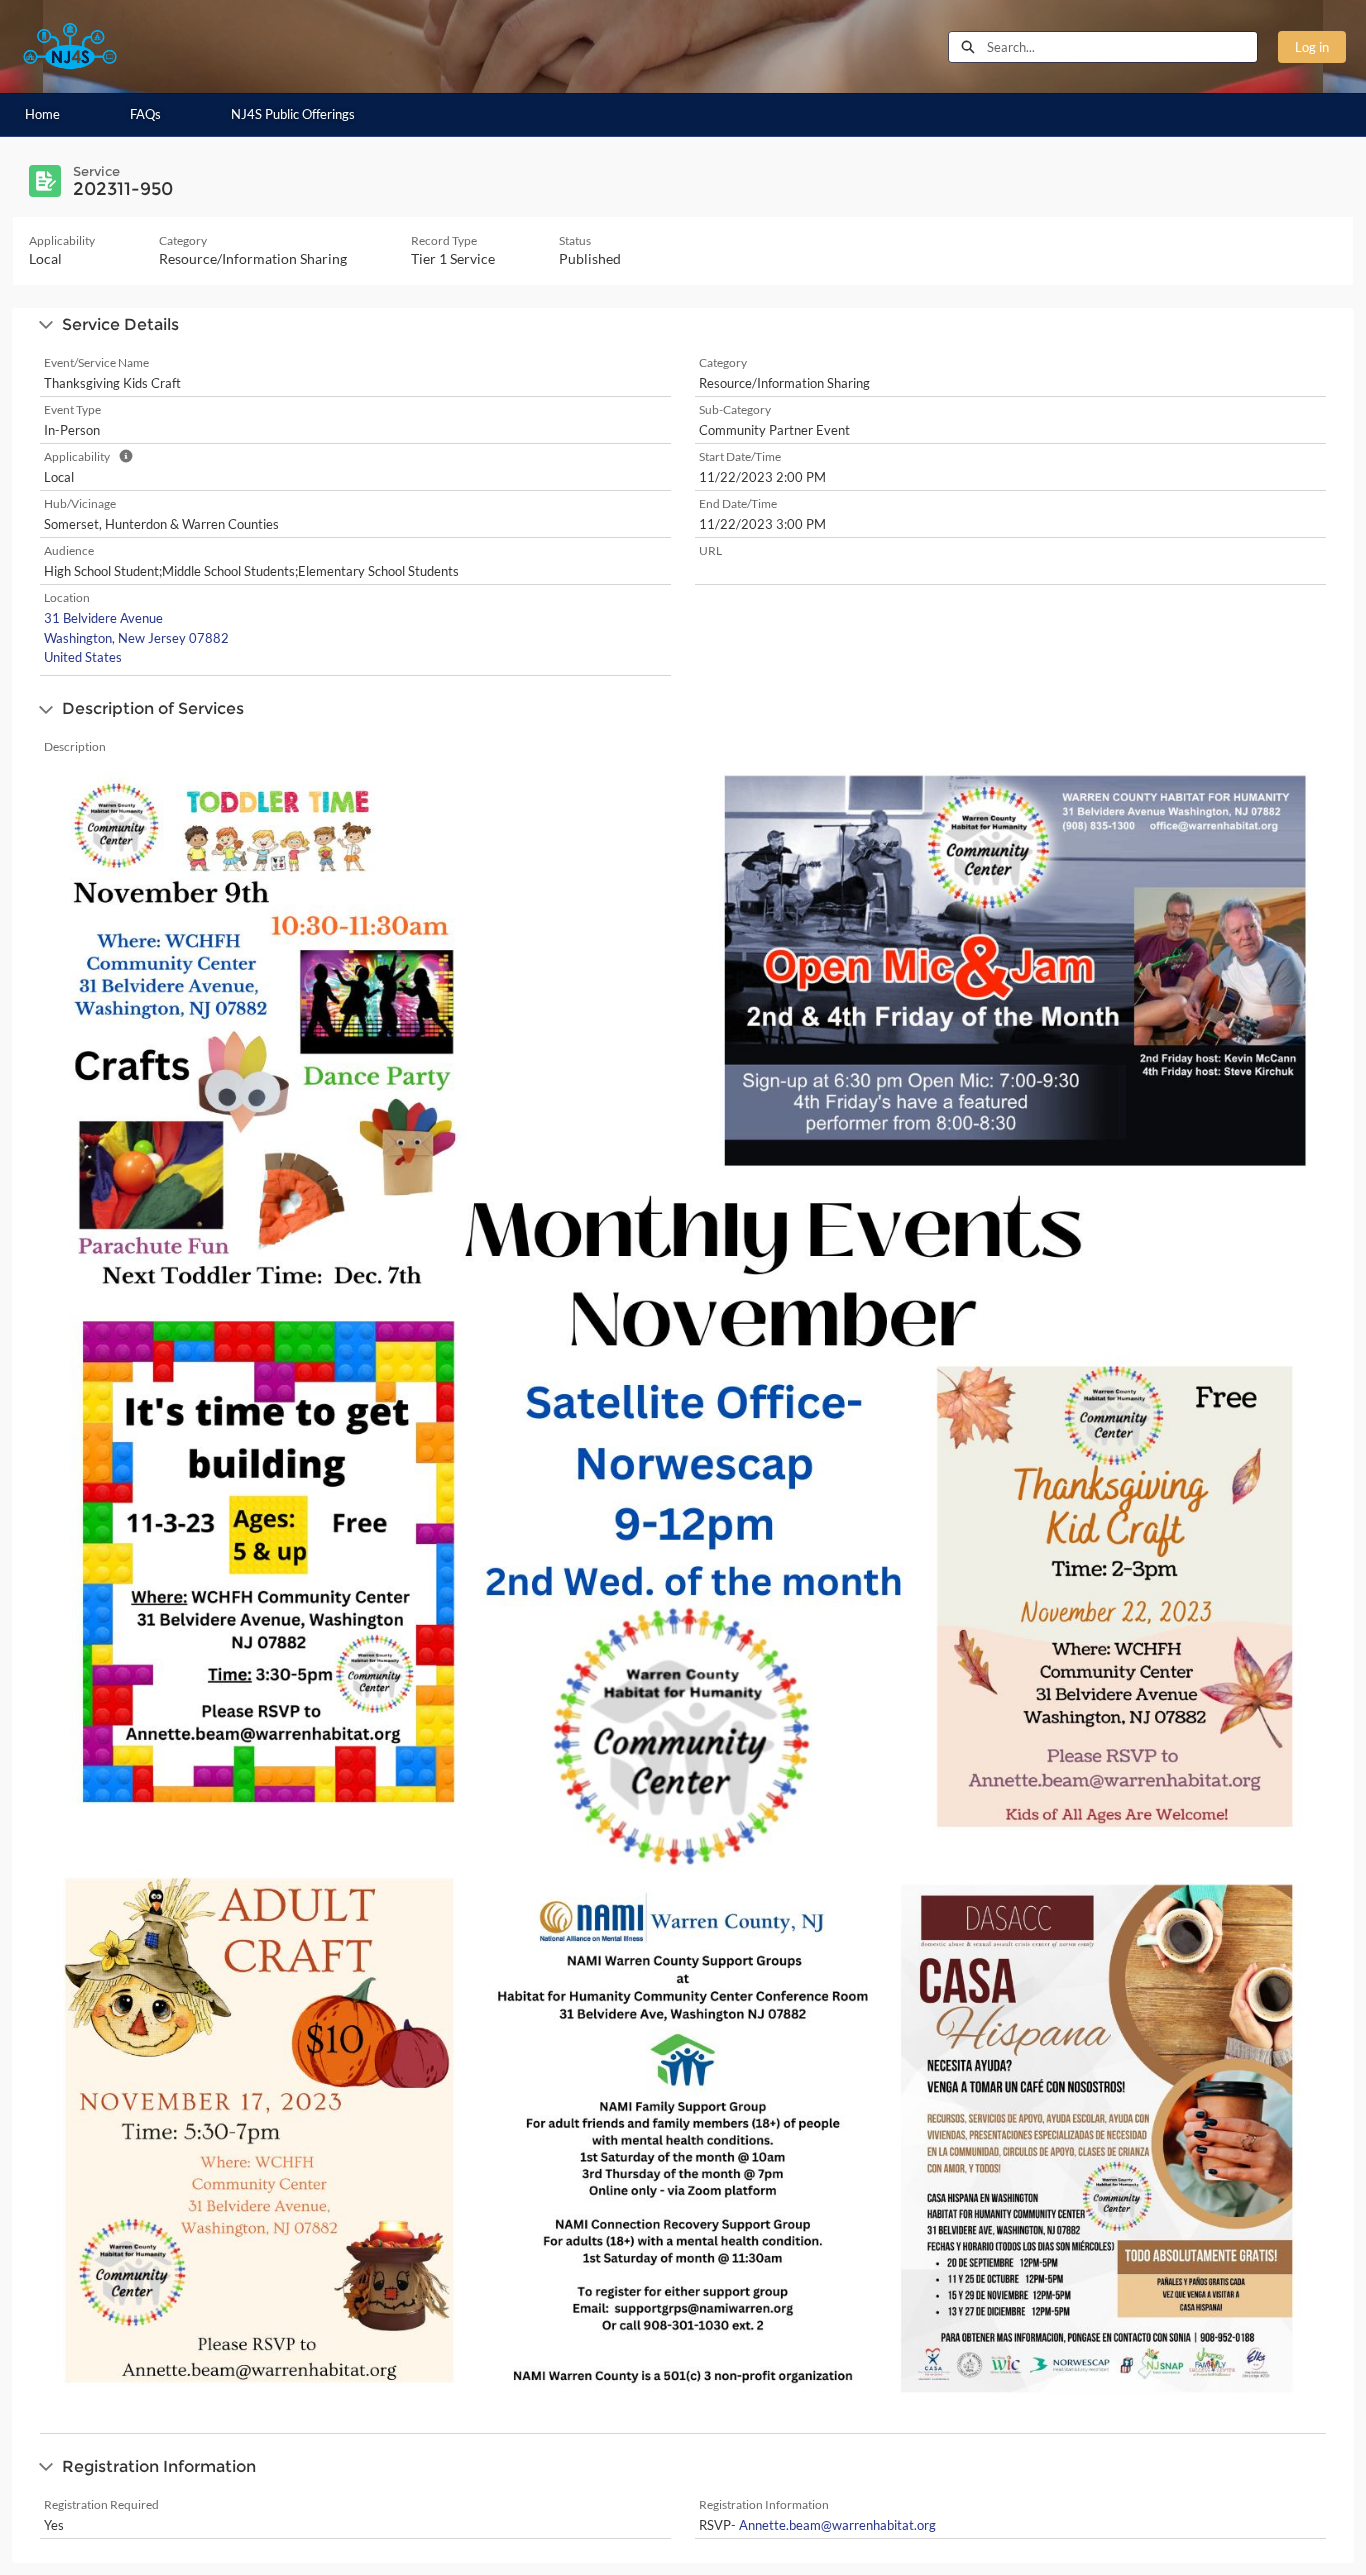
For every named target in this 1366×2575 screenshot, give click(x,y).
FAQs (145, 114)
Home (42, 114)
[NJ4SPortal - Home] (70, 46)
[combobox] (1122, 47)
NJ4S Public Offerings (293, 114)
